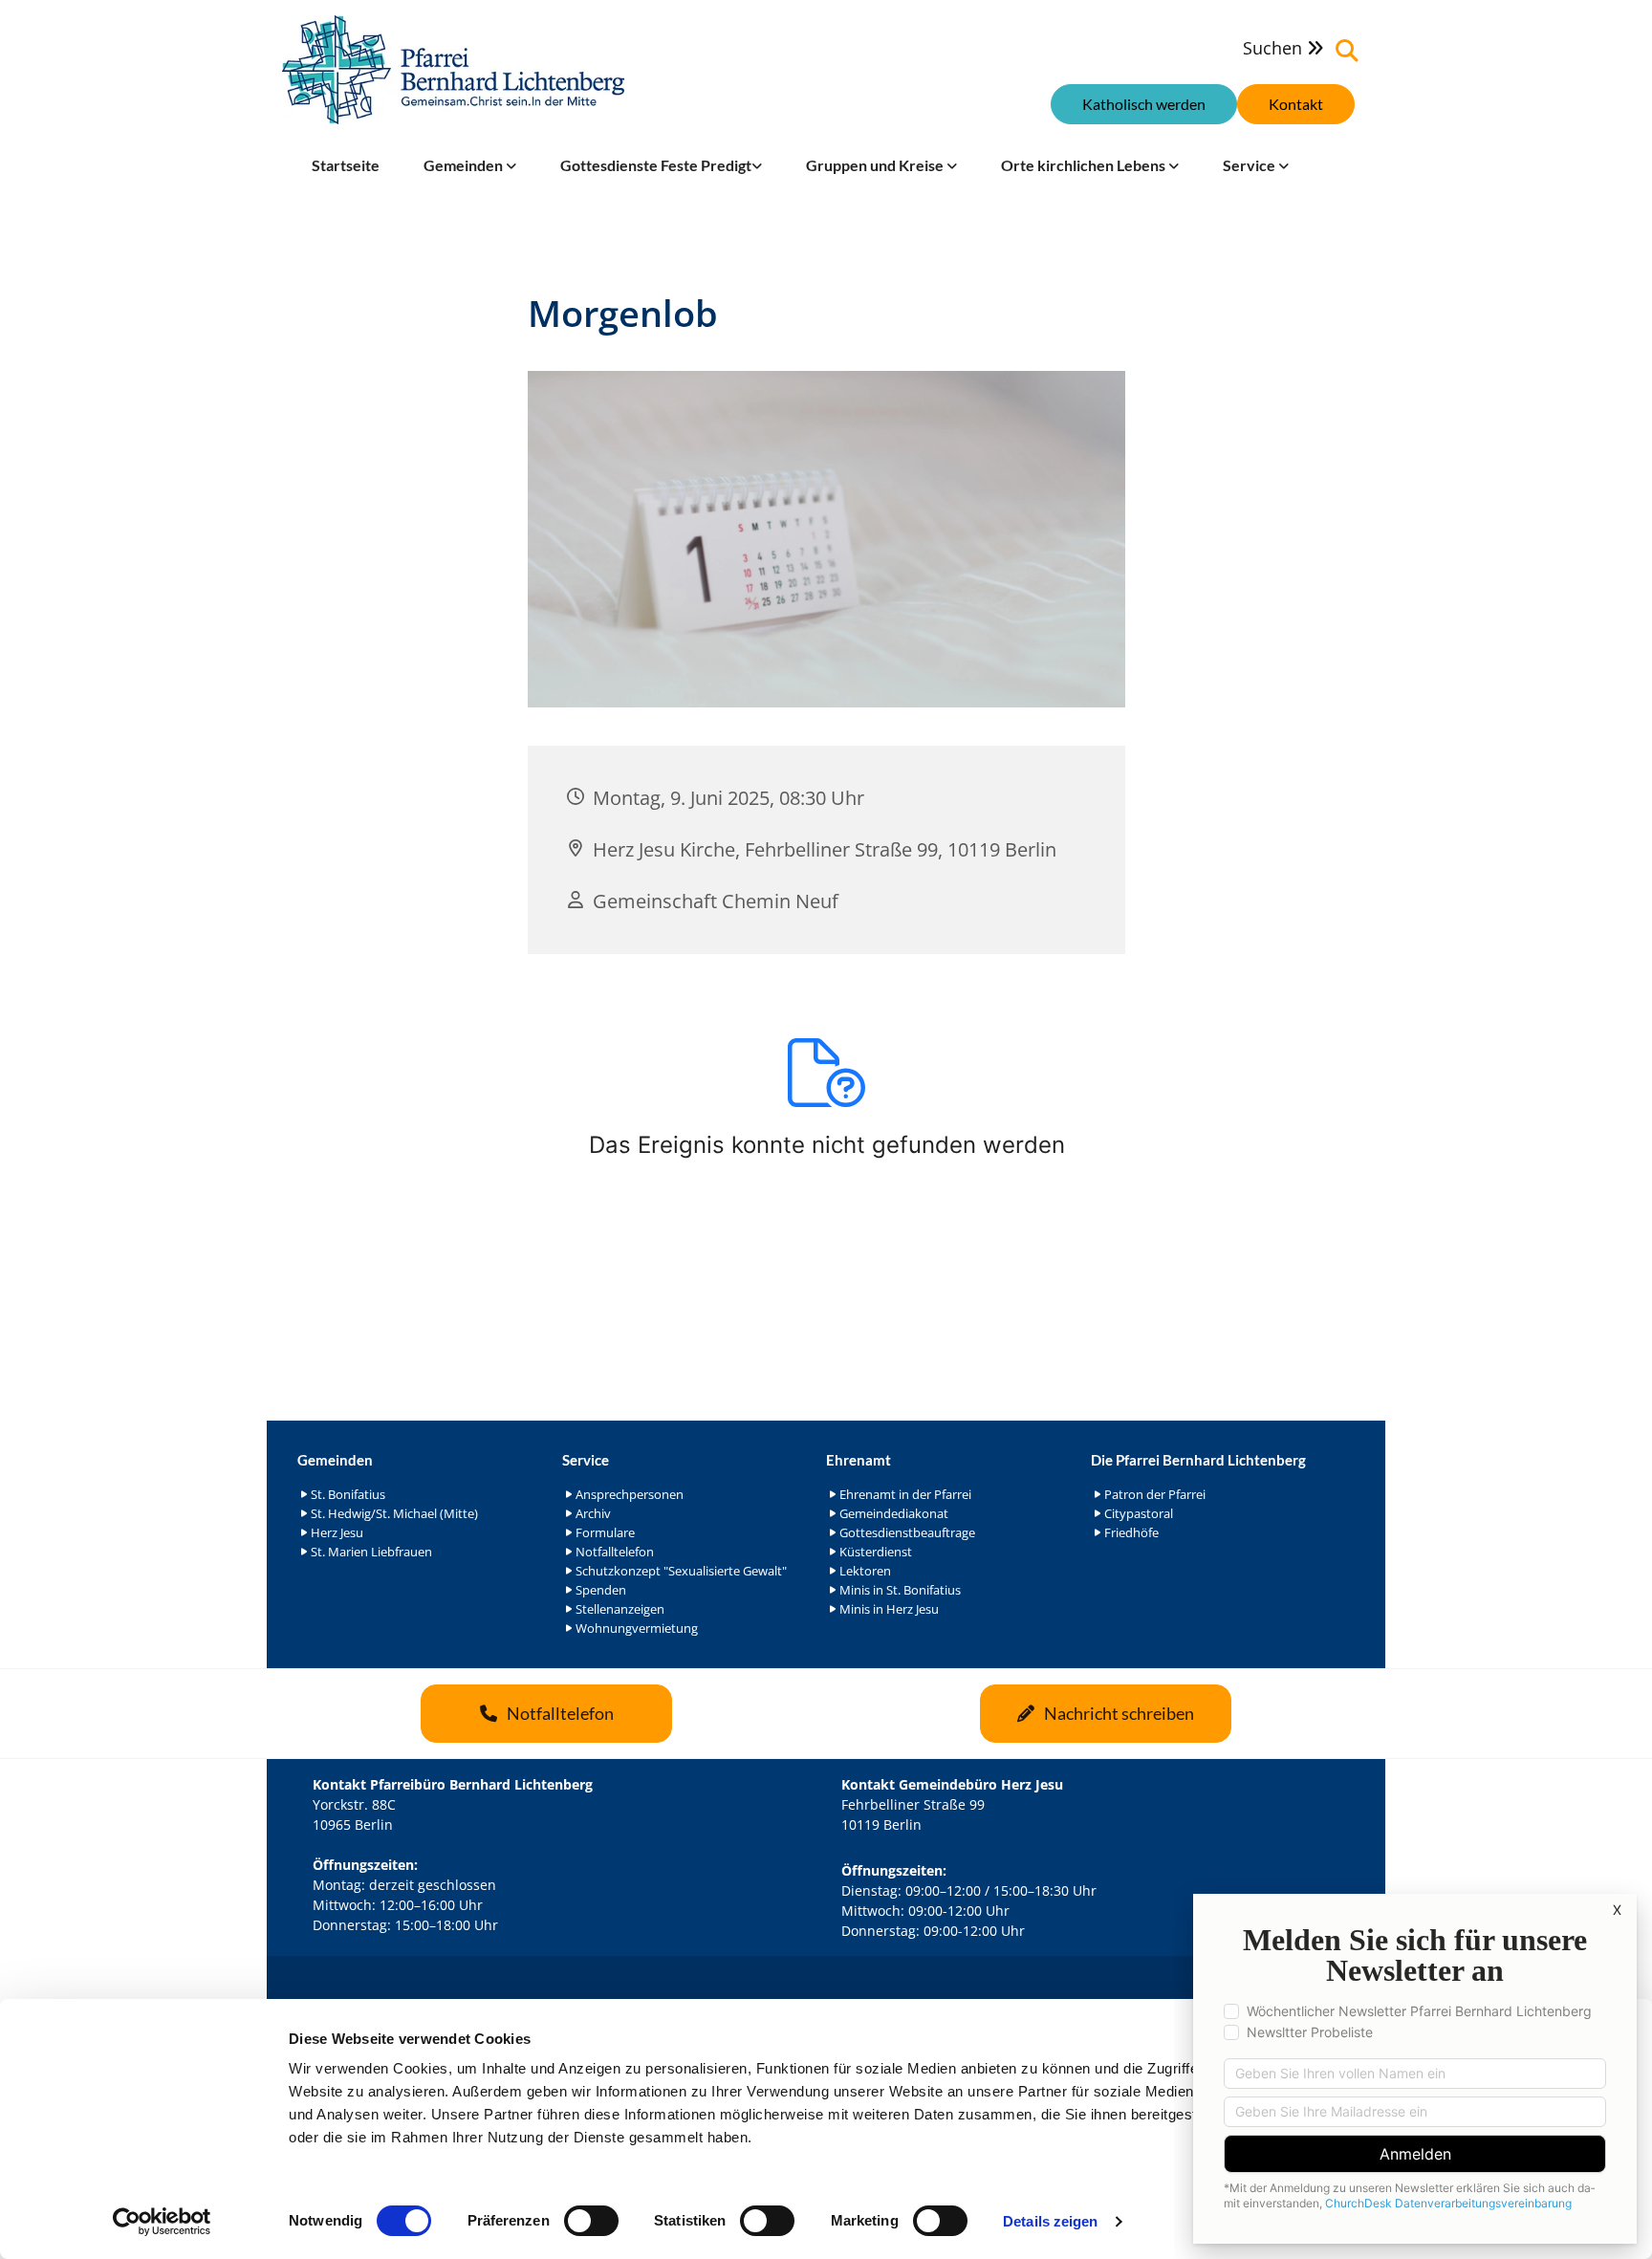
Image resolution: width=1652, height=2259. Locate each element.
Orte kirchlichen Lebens (1085, 165)
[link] (470, 165)
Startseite (346, 165)
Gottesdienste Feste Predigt (656, 165)
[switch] (591, 2221)
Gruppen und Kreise (876, 165)
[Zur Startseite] (453, 70)
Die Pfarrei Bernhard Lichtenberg (1198, 1460)
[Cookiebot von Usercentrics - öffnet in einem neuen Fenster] (162, 2222)
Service (1250, 165)
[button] (1296, 104)
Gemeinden (465, 165)
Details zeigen (1050, 2221)
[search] (1347, 51)
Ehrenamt (859, 1460)
